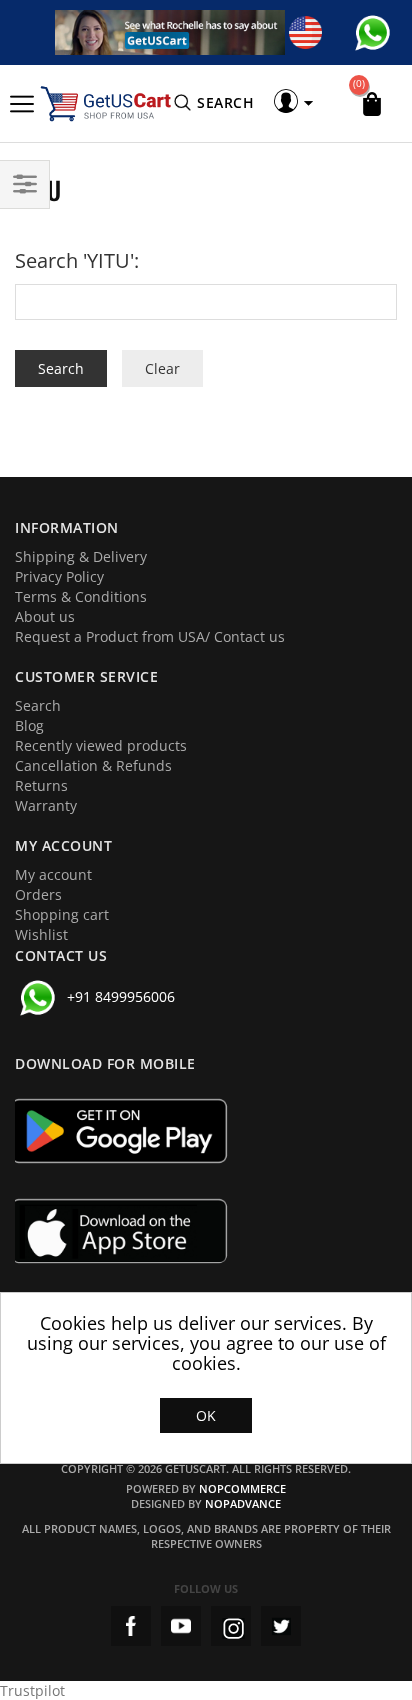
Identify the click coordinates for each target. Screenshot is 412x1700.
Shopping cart (62, 914)
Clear (162, 368)
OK (206, 1415)
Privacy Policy (59, 576)
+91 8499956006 (121, 996)
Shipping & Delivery (81, 556)
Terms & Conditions (81, 596)
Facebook (131, 1626)
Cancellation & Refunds (93, 765)
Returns (41, 785)
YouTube (181, 1626)
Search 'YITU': (77, 260)
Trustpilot (32, 1690)
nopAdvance (243, 1503)
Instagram (231, 1626)
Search (38, 705)
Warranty (46, 805)
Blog (29, 725)
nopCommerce (242, 1488)
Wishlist (41, 934)
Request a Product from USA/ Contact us (150, 636)
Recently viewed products (101, 745)
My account (53, 874)
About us (45, 616)
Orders (38, 894)
